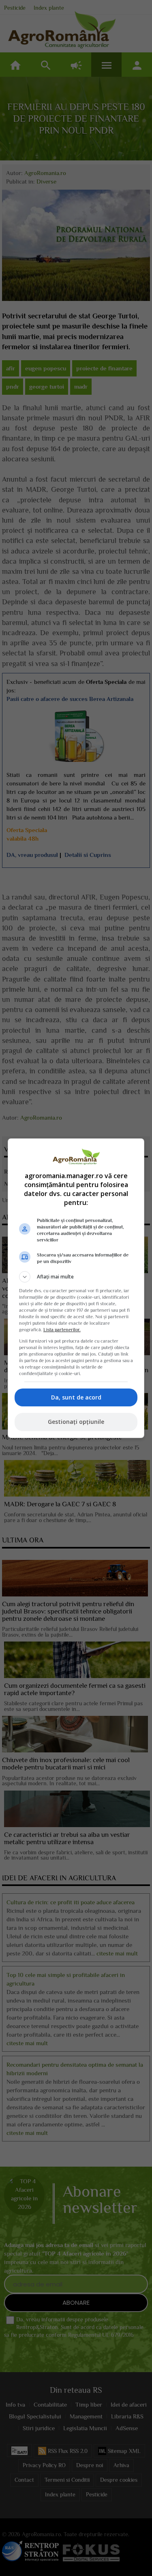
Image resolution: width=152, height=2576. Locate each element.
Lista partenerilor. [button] (62, 1330)
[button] (76, 1277)
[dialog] (76, 1288)
